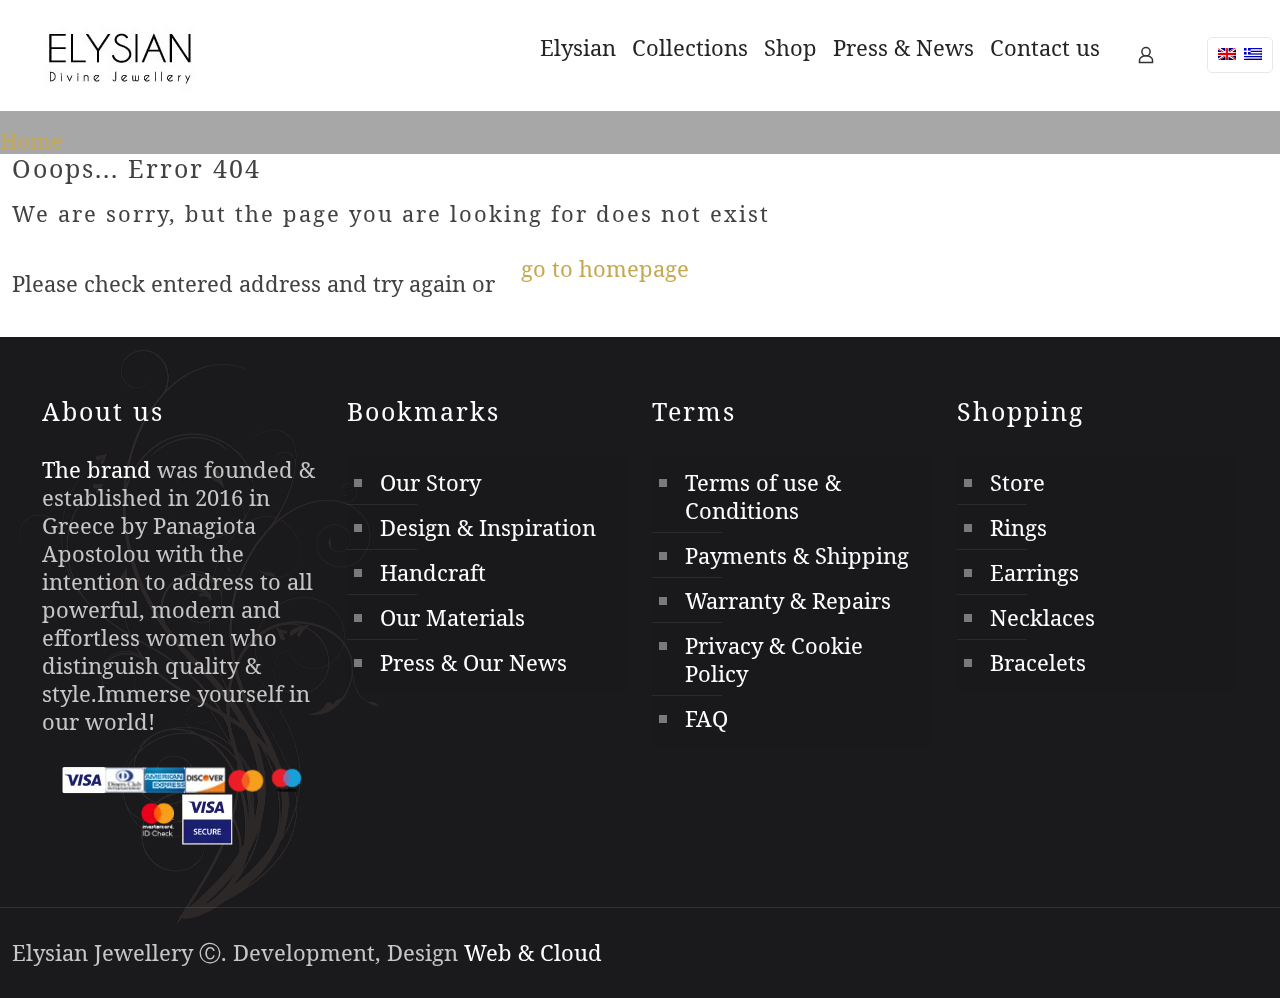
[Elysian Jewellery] (120, 55)
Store (1017, 482)
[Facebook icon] (1210, 955)
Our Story (430, 482)
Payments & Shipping (797, 555)
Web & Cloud (533, 952)
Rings (1018, 527)
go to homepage (605, 268)
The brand (96, 469)
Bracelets (1038, 662)
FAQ (706, 718)
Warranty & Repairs (788, 600)
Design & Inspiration (488, 527)
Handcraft (433, 572)
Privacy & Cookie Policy (774, 659)
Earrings (1034, 572)
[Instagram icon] (1237, 955)
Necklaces (1042, 617)
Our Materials (452, 617)
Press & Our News (473, 662)
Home (31, 140)
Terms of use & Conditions (763, 496)
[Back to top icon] (1139, 937)
